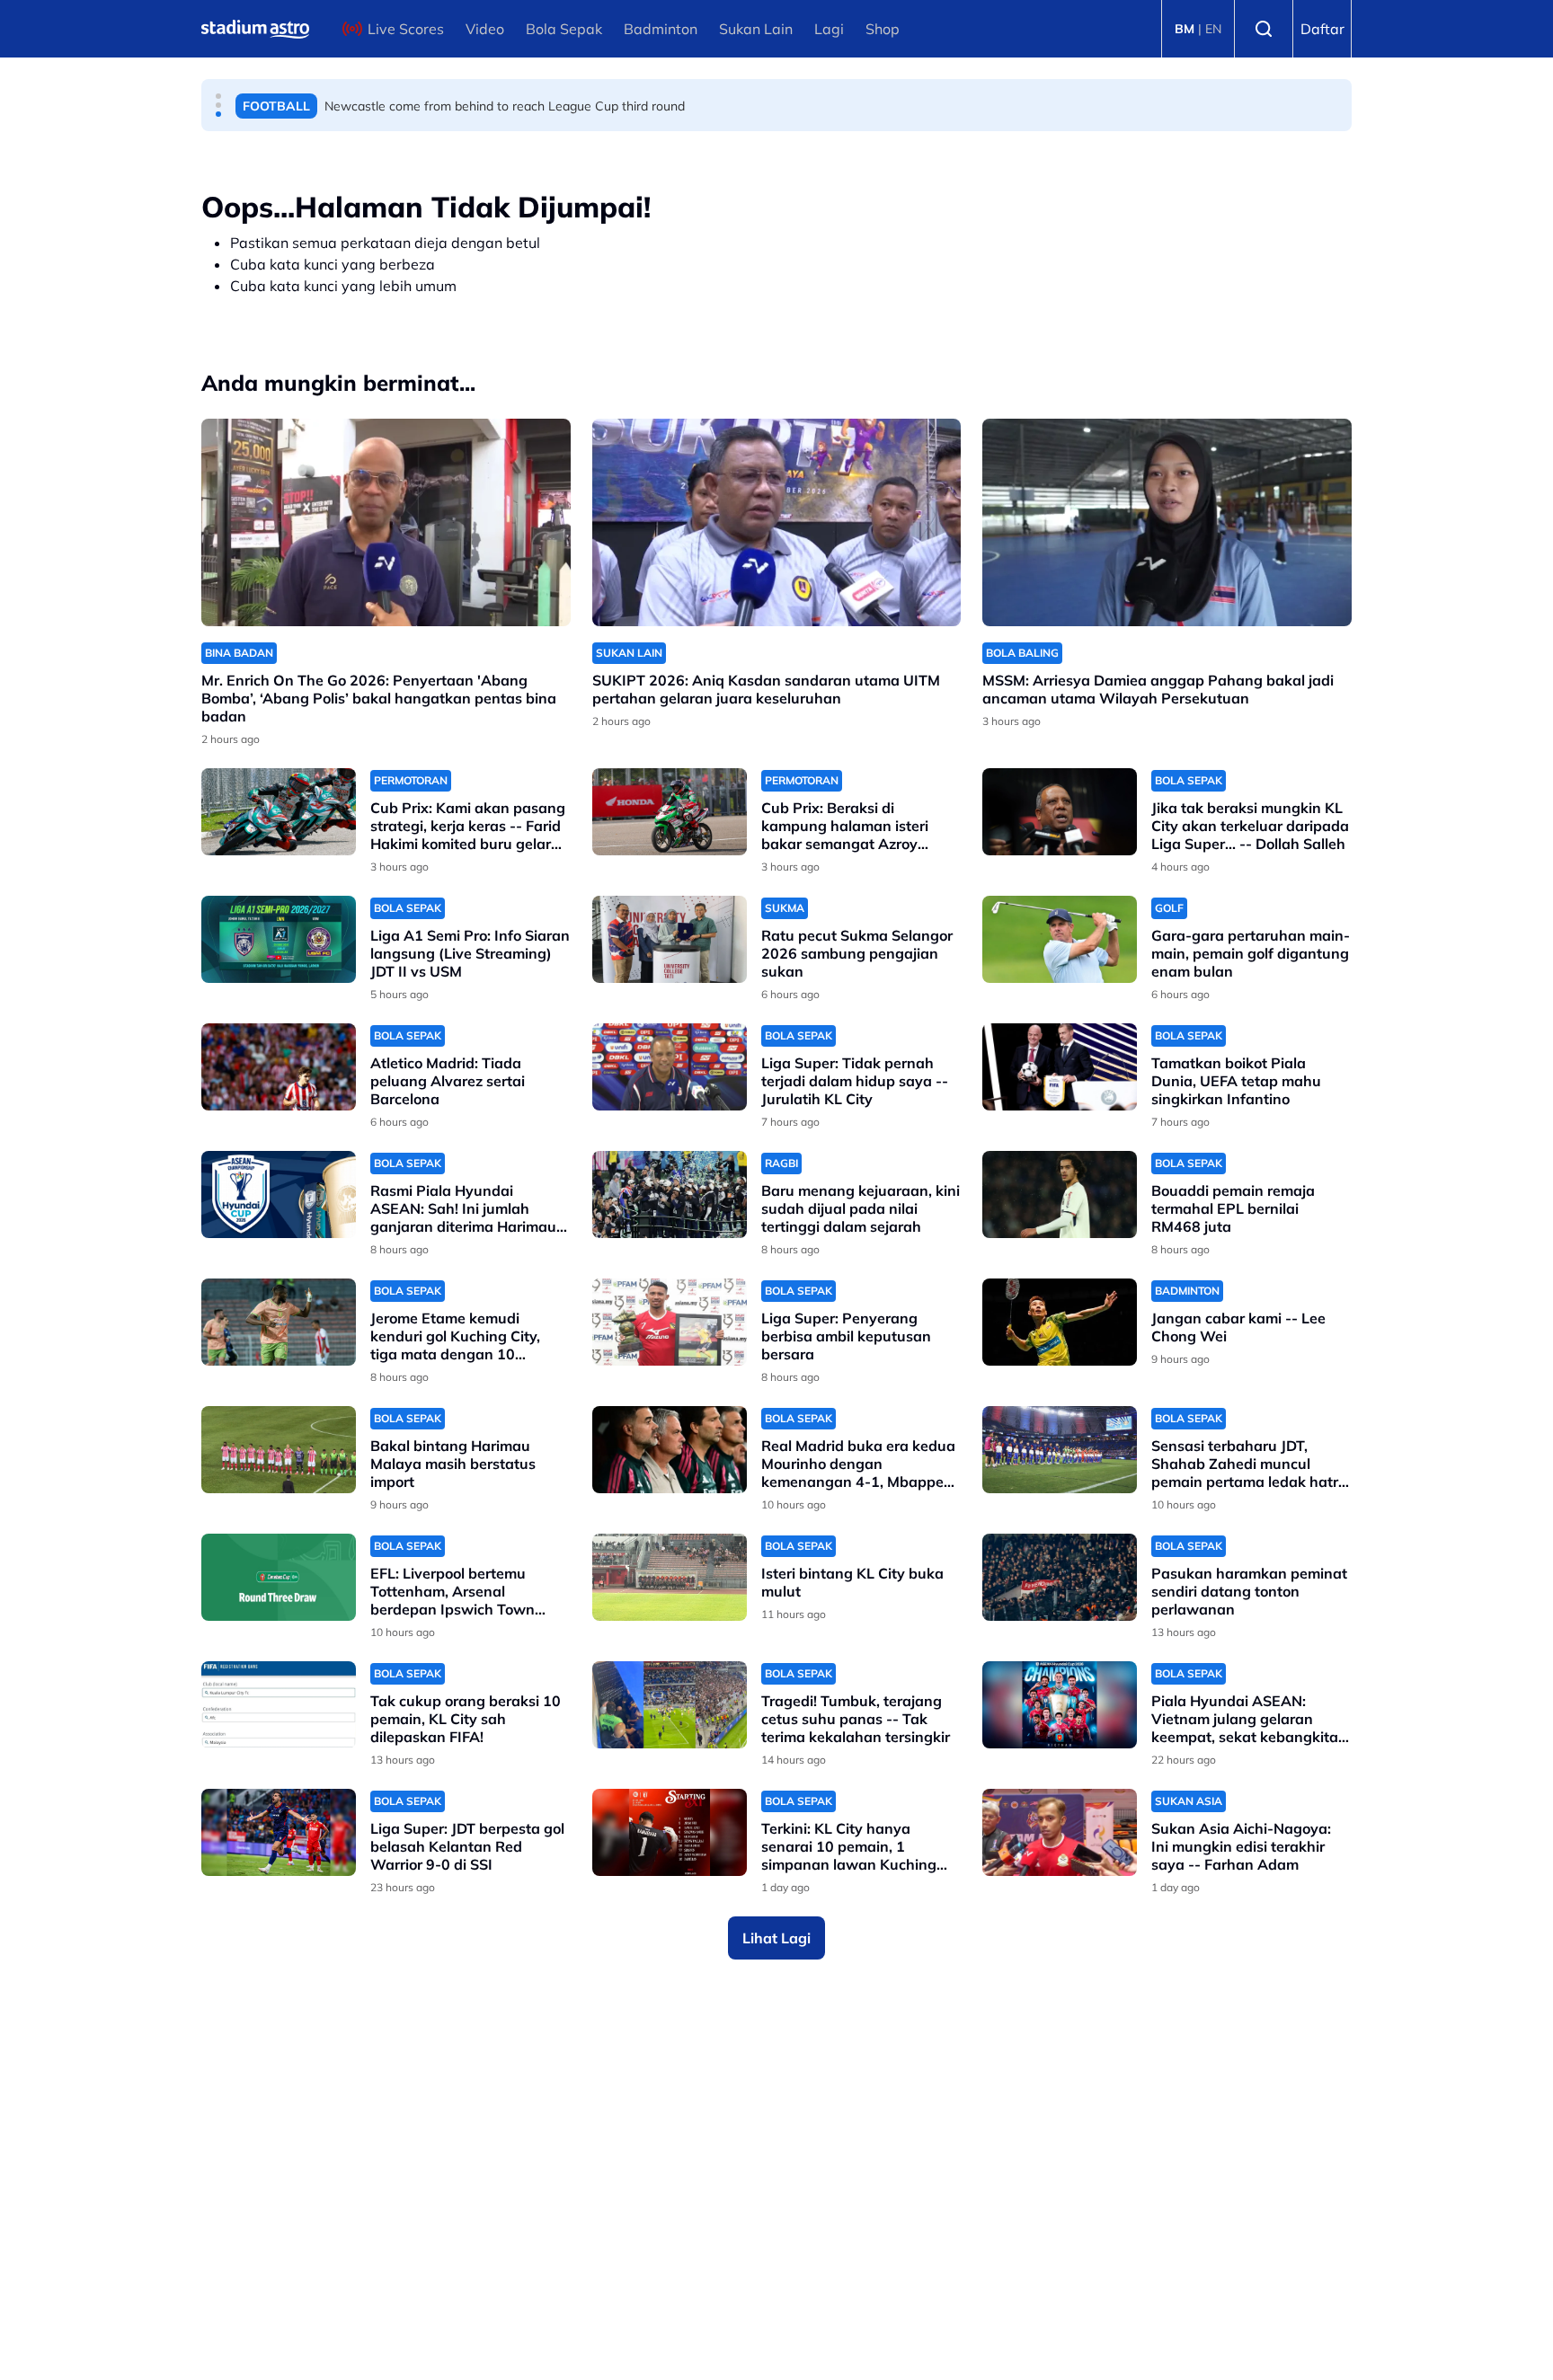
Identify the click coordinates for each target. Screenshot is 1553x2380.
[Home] (255, 29)
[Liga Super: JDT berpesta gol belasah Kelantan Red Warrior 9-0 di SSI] (279, 1832)
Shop (883, 29)
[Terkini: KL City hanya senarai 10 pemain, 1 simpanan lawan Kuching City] (670, 1832)
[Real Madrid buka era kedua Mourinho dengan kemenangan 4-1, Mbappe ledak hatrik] (670, 1450)
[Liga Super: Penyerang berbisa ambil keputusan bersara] (670, 1322)
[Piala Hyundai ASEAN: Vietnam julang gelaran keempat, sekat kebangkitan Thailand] (1060, 1705)
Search (1264, 29)
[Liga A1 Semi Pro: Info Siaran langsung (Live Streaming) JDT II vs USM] (279, 939)
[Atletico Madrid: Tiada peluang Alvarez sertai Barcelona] (279, 1067)
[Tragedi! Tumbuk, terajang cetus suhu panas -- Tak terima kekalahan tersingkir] (670, 1705)
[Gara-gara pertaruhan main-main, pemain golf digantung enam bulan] (1060, 939)
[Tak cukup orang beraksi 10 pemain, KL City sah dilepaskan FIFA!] (279, 1705)
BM (1185, 29)
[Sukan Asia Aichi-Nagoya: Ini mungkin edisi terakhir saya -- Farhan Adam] (1060, 1832)
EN (1213, 29)
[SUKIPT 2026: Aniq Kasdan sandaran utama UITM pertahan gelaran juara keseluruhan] (777, 522)
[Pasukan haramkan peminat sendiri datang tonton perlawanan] (1060, 1577)
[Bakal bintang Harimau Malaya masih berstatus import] (279, 1450)
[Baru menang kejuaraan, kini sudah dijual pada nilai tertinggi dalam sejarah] (670, 1194)
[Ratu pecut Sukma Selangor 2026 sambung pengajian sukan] (670, 939)
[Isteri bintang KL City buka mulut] (670, 1577)
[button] (218, 96)
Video (485, 29)
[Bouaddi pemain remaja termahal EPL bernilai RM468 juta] (1060, 1194)
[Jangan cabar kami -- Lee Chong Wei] (1060, 1322)
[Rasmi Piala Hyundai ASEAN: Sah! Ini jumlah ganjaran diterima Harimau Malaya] (279, 1194)
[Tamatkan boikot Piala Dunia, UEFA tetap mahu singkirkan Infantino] (1060, 1067)
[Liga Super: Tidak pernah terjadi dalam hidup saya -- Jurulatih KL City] (670, 1067)
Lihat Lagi (776, 1938)
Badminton (661, 29)
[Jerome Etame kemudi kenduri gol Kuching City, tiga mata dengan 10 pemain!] (279, 1322)
